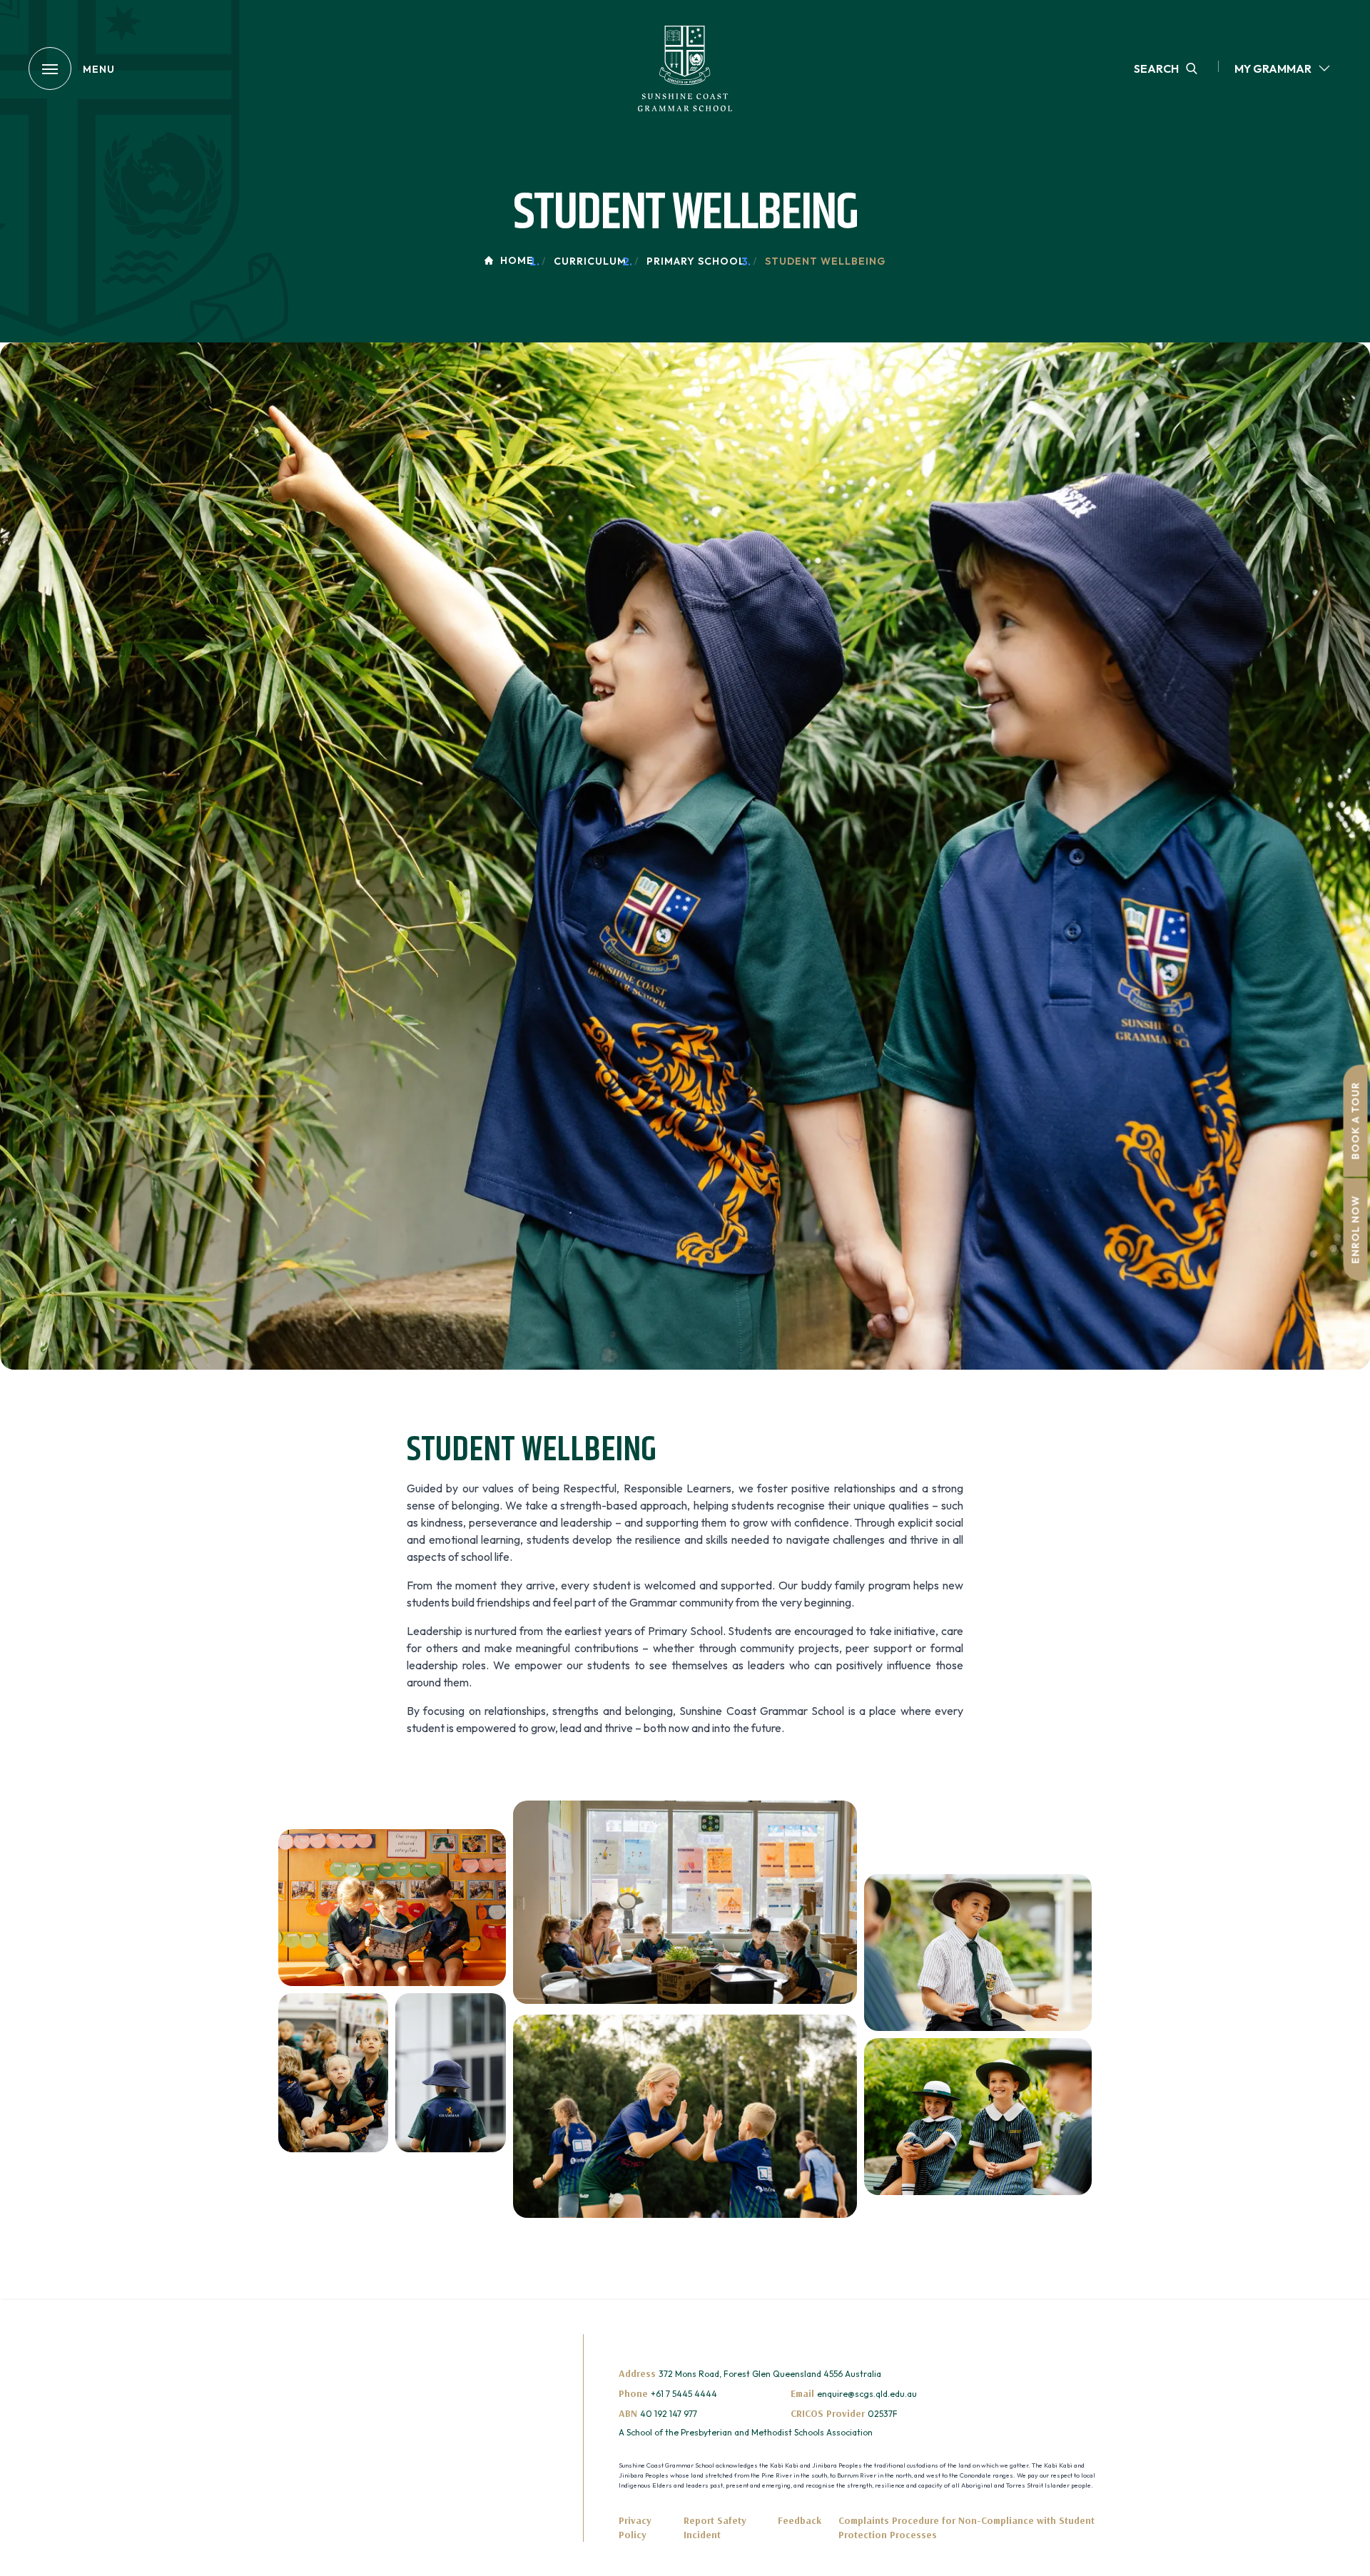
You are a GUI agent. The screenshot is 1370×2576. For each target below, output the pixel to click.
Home (517, 260)
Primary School (696, 261)
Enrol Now (1356, 1229)
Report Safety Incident (715, 2527)
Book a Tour (1356, 1120)
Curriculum (590, 261)
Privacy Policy (635, 2527)
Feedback (800, 2520)
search (1156, 68)
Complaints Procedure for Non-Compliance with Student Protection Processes (966, 2527)
